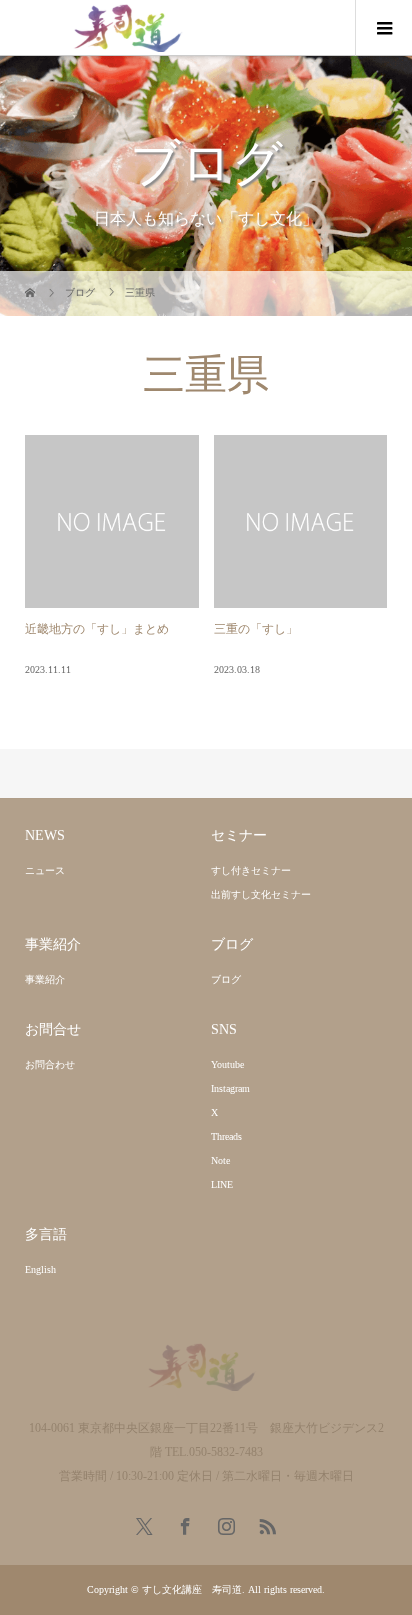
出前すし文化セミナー (261, 894)
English (40, 1269)
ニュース (45, 870)
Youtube (227, 1064)
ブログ (226, 979)
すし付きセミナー (251, 870)
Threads (226, 1136)
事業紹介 (45, 979)
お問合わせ (50, 1064)
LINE (222, 1184)
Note (220, 1160)
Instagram (230, 1088)
